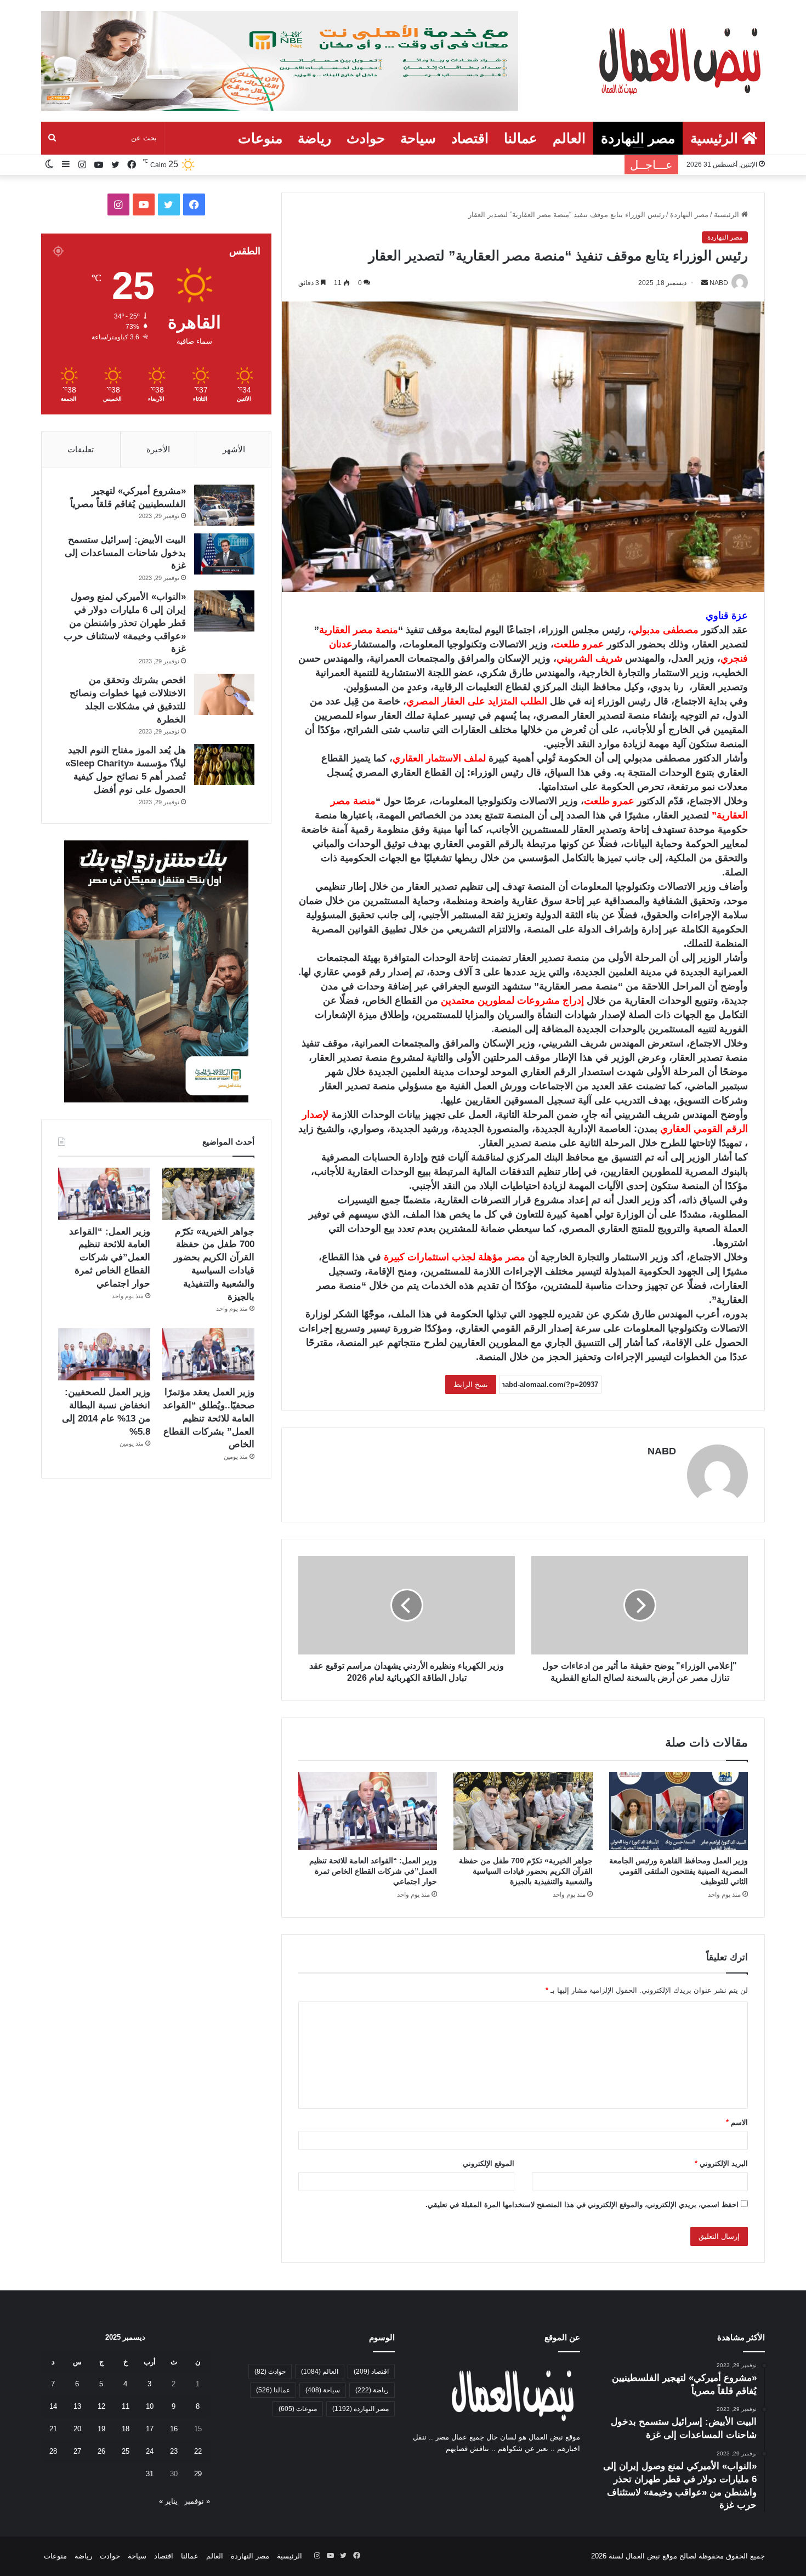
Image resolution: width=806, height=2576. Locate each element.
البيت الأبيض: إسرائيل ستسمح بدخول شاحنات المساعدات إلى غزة (125, 553)
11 (126, 2406)
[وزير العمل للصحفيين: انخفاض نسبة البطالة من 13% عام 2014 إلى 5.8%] (104, 1354)
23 (174, 2451)
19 (101, 2429)
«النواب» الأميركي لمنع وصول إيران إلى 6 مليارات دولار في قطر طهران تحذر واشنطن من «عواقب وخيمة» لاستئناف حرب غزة (125, 623)
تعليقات (81, 449)
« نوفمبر (197, 2501)
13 (77, 2406)
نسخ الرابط (471, 1384)
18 (126, 2429)
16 (174, 2429)
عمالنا (521, 138)
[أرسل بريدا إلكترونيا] (705, 283)
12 (101, 2406)
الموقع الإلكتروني (489, 2163)
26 (101, 2451)
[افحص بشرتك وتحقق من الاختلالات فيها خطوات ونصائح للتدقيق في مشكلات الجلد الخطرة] (224, 694)
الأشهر (234, 449)
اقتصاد (470, 138)
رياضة (314, 138)
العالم (569, 138)
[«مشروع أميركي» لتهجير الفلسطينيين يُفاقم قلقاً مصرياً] (224, 505)
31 (150, 2474)
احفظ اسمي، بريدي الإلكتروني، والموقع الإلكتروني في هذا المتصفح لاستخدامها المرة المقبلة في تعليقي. (582, 2205)
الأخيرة (158, 449)
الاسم (737, 2122)
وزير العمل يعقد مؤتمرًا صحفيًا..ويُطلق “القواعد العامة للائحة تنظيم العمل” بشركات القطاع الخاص (209, 1418)
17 (150, 2429)
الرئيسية (716, 138)
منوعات (260, 138)
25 (126, 2451)
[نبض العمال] (678, 60)
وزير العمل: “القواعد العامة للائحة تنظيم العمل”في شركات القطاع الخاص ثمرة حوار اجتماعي (373, 1871)
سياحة (418, 138)
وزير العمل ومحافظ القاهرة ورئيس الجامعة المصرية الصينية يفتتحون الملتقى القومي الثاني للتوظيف (679, 1871)
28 (53, 2451)
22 (198, 2451)
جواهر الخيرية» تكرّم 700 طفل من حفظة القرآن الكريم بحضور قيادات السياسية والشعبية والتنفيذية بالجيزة (526, 1871)
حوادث (366, 138)
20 (77, 2429)
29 (198, 2474)
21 (53, 2429)
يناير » (168, 2501)
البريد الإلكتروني (721, 2163)
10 (150, 2406)
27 (77, 2451)
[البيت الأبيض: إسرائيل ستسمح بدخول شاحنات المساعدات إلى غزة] (224, 554)
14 (53, 2406)
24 (150, 2451)
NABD (662, 1451)
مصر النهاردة (638, 138)
